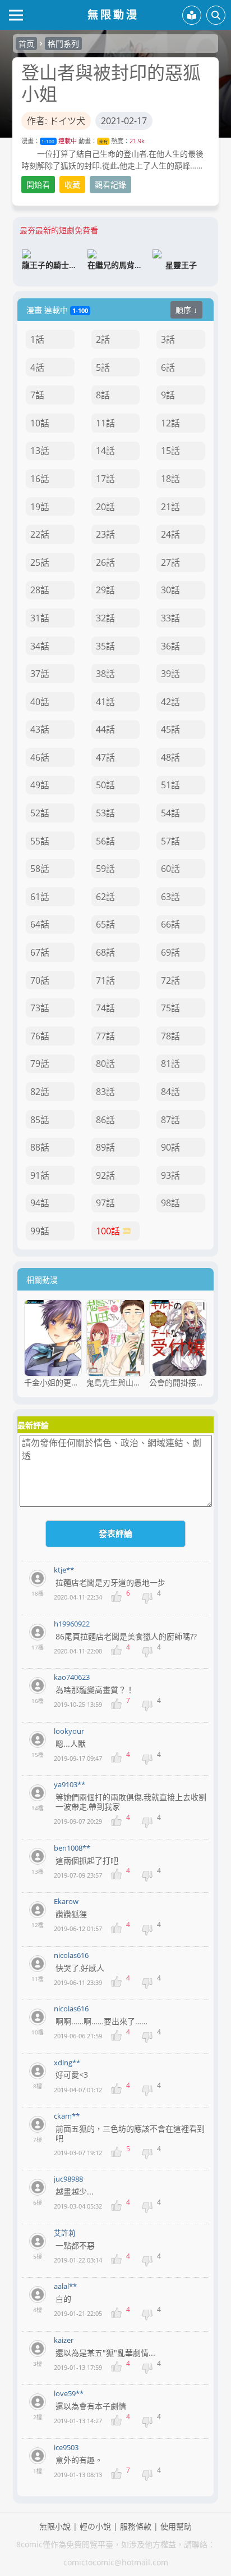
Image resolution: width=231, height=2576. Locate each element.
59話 (105, 869)
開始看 (38, 185)
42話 (170, 702)
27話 (170, 562)
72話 (170, 980)
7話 (37, 395)
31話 (40, 618)
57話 (170, 841)
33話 (170, 618)
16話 (40, 479)
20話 (105, 507)
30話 (170, 590)
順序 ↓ (186, 310)
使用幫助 (176, 2526)
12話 (170, 423)
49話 (40, 785)
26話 (105, 562)
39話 (170, 674)
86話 (105, 1120)
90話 (170, 1147)
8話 (103, 395)
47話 (105, 757)
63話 (170, 897)
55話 (40, 841)
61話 (40, 897)
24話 (170, 534)
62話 (105, 897)
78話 (170, 1036)
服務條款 (136, 2526)
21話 (170, 507)
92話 (105, 1175)
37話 (40, 674)
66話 (170, 924)
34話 (40, 646)
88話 (40, 1147)
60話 (170, 869)
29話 (105, 590)
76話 (40, 1036)
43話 (40, 729)
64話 (40, 924)
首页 (26, 44)
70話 (40, 980)
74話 (105, 1008)
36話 (170, 646)
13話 (40, 451)
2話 (103, 339)
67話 (40, 952)
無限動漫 (113, 14)
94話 (40, 1203)
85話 (40, 1120)
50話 (105, 785)
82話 (40, 1092)
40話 (40, 702)
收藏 (72, 185)
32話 (105, 618)
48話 (170, 757)
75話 (170, 1008)
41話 (105, 702)
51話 (170, 785)
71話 (105, 980)
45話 (170, 729)
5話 (103, 367)
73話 (40, 1008)
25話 (40, 562)
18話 (170, 479)
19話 (40, 507)
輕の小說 (95, 2526)
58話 (40, 869)
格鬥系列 (63, 44)
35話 (105, 646)
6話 (168, 367)
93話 (170, 1175)
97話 (105, 1203)
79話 (40, 1064)
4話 (37, 367)
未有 (103, 141)
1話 (37, 339)
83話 (105, 1092)
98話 (170, 1203)
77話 (105, 1036)
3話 (168, 339)
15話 (170, 451)
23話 (105, 534)
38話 (105, 674)
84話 (170, 1092)
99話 (40, 1231)
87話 (170, 1120)
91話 (40, 1175)
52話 (40, 813)
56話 (105, 841)
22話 (40, 534)
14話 (105, 451)
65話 (105, 924)
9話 (168, 395)
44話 (105, 729)
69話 (170, 952)
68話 (105, 952)
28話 (40, 590)
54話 (170, 813)
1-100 (48, 141)
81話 (170, 1064)
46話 (40, 757)
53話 (105, 813)
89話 (105, 1147)
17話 (105, 479)
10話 (40, 423)
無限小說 (55, 2526)
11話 (105, 423)
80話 (105, 1064)
